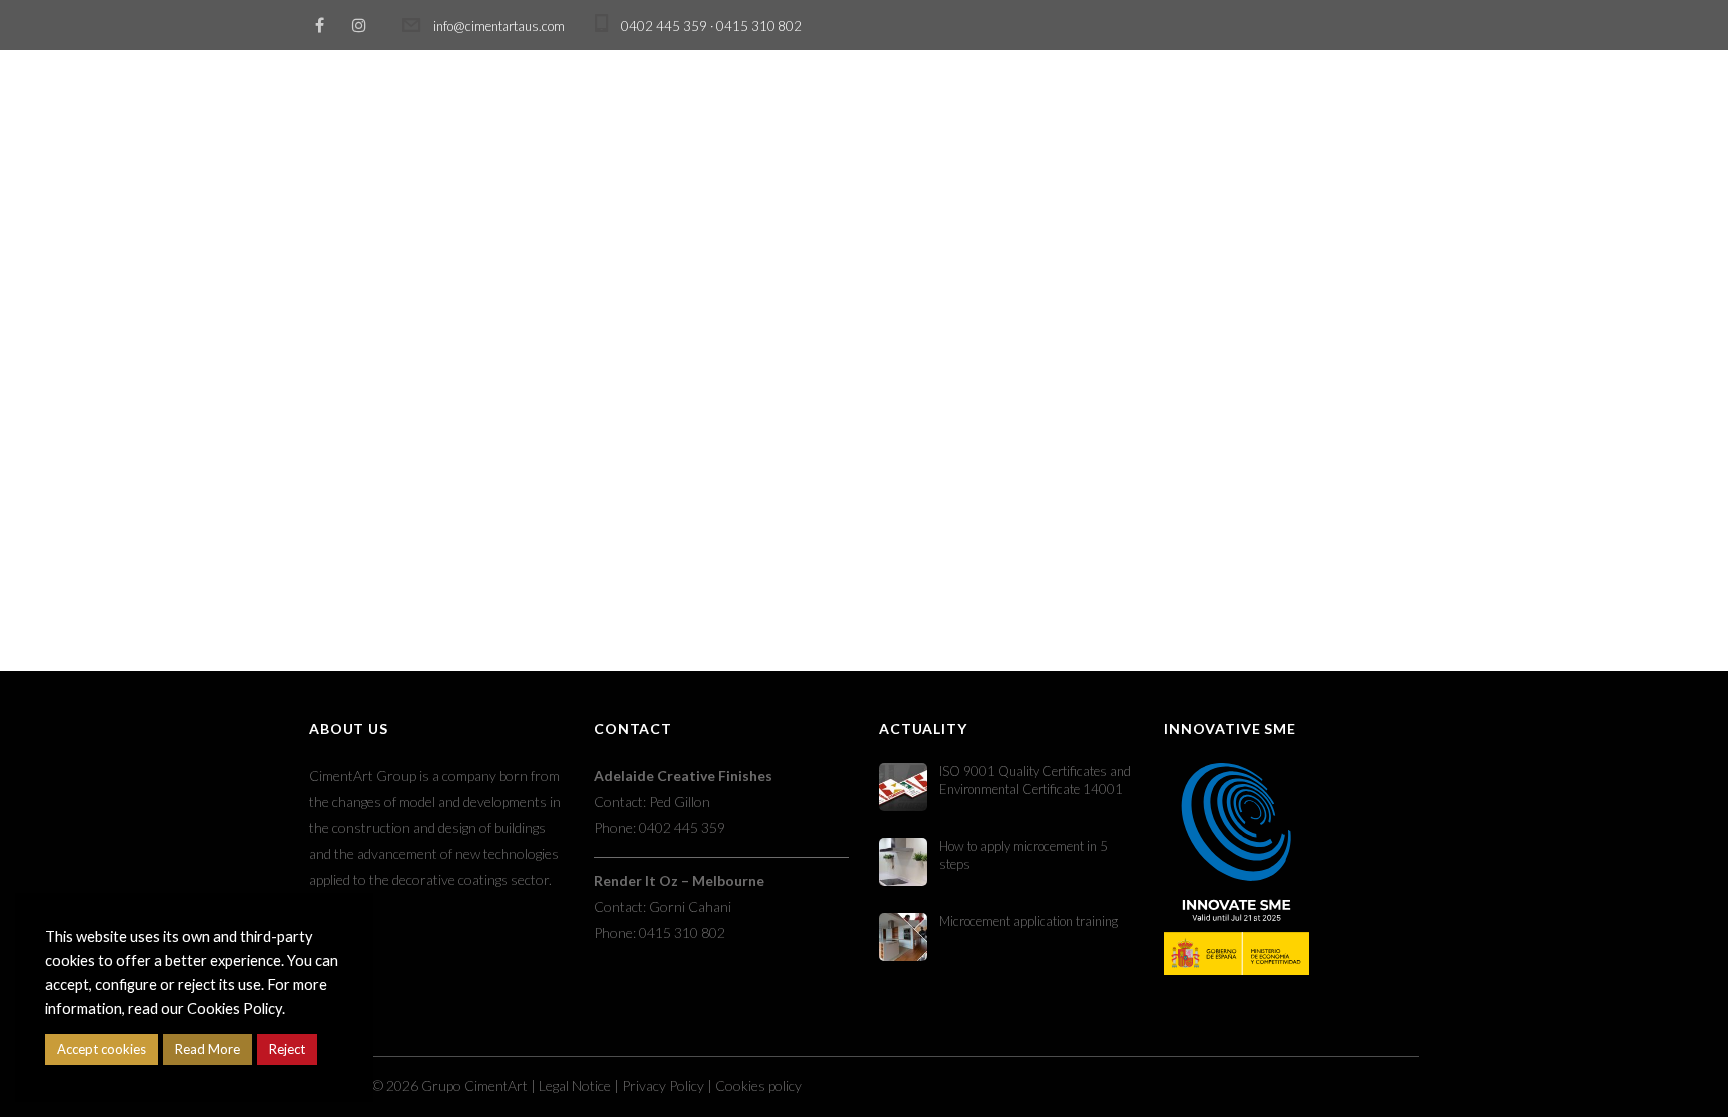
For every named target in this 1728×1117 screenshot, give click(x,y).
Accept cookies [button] (101, 1049)
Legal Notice (575, 1085)
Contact (1358, 102)
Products (712, 102)
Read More (207, 1049)
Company (1233, 102)
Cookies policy (758, 1085)
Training (835, 102)
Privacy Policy (663, 1085)
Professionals (976, 102)
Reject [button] (287, 1049)
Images (1113, 102)
